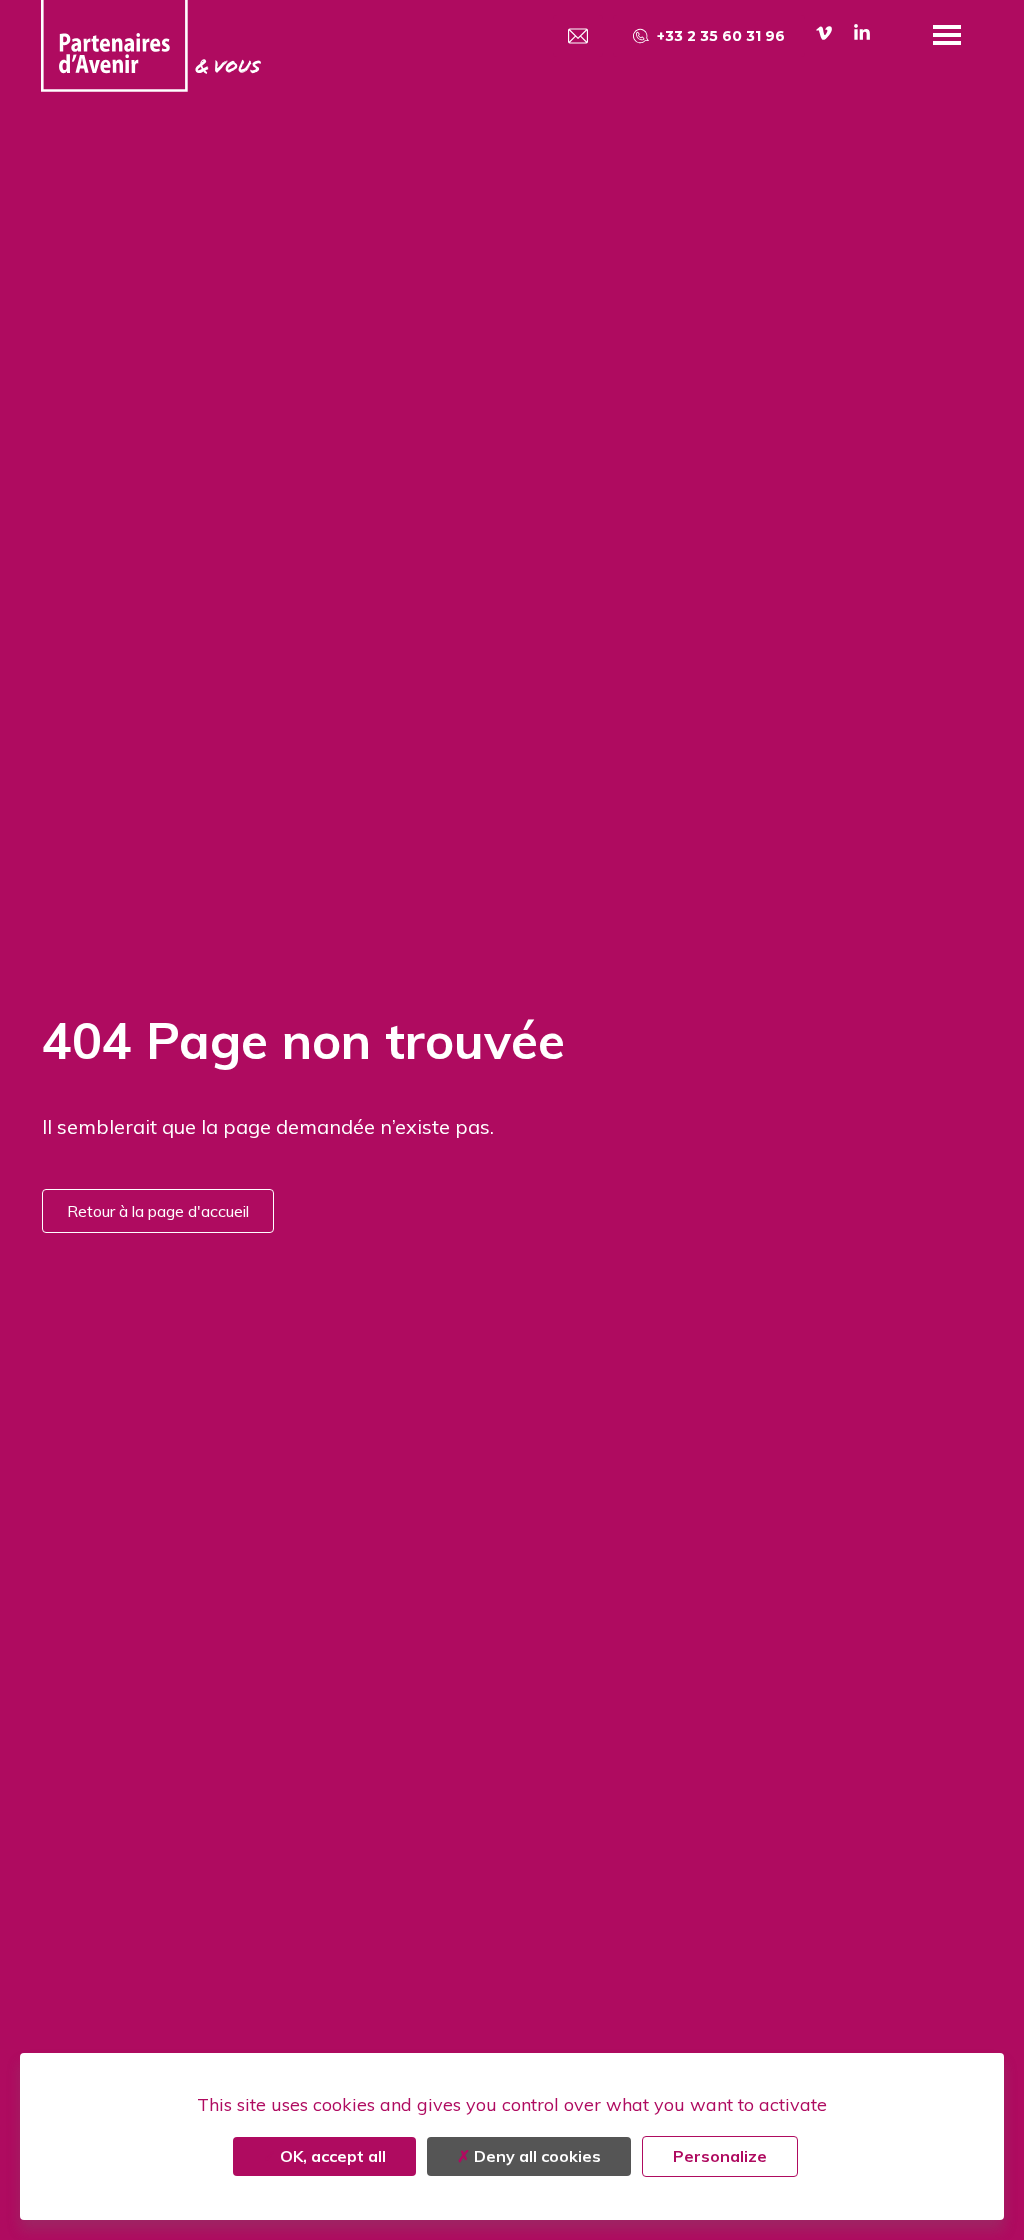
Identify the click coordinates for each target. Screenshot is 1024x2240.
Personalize (720, 2156)
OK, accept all (331, 2156)
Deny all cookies (535, 2156)
